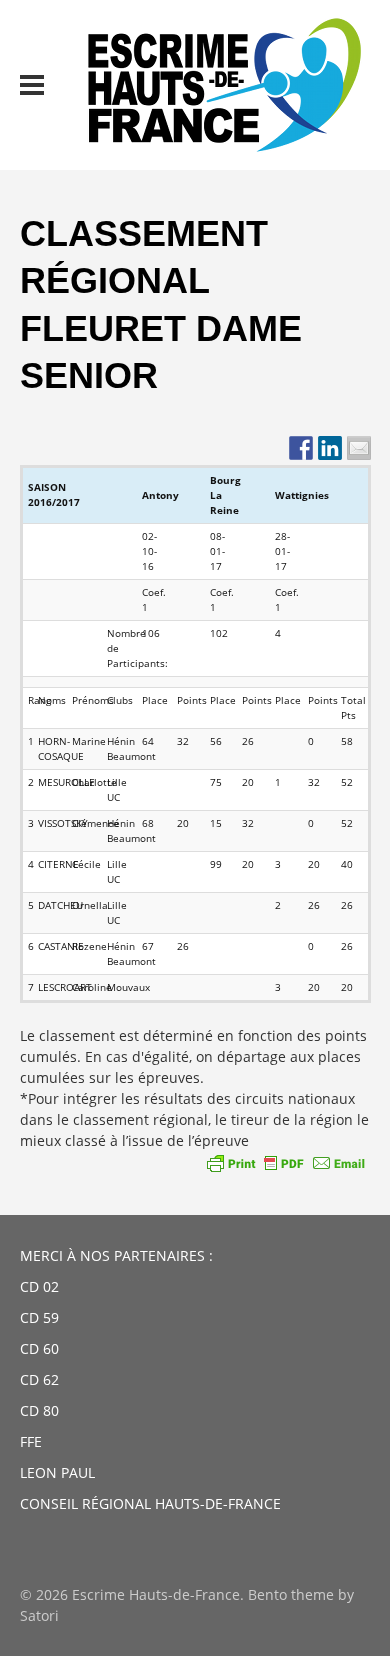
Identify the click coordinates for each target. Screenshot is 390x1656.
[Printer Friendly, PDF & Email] (286, 1163)
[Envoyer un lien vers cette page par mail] (359, 448)
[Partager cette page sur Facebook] (301, 448)
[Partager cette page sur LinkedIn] (330, 448)
